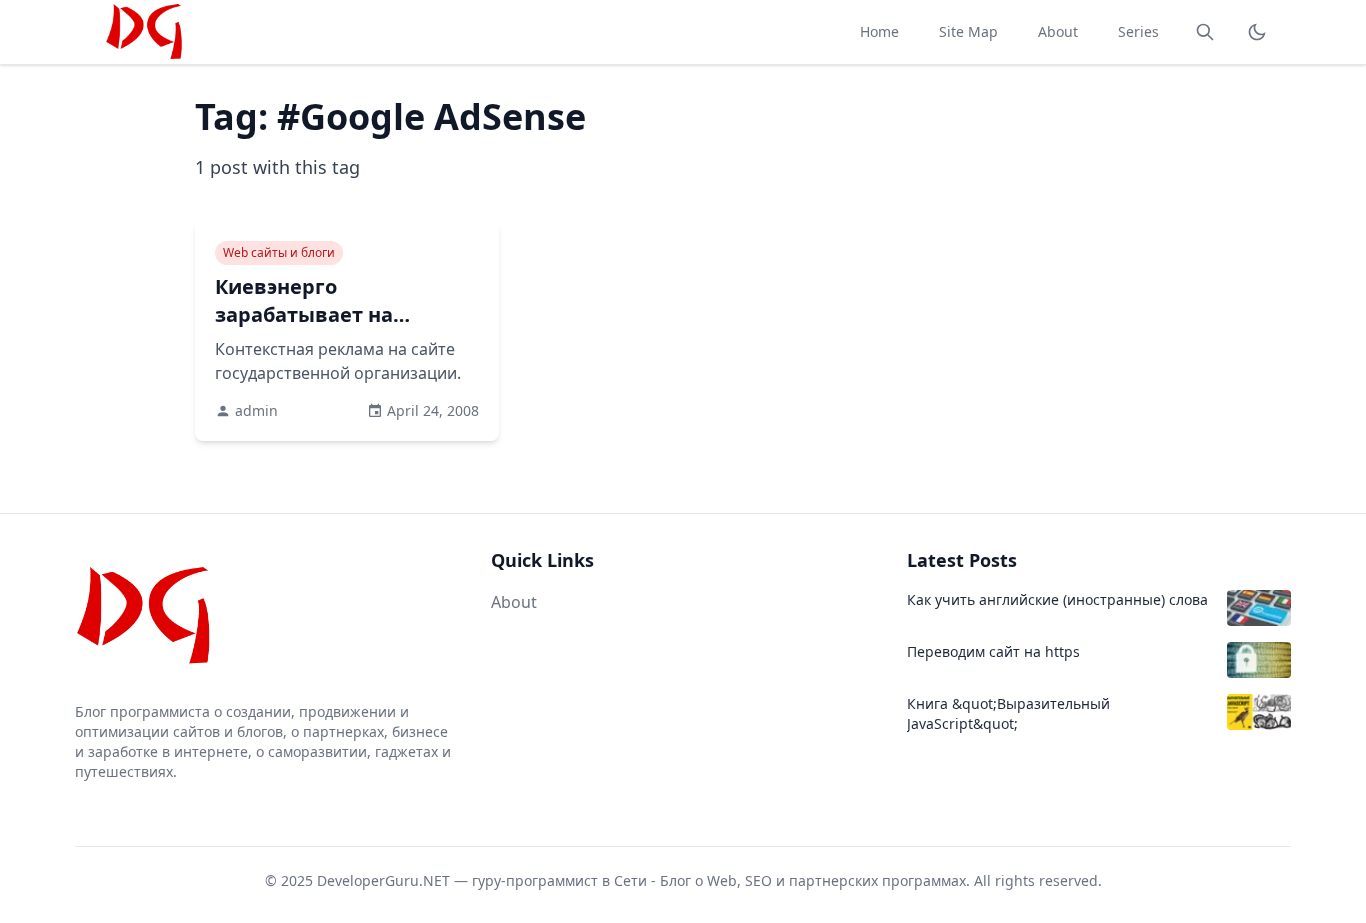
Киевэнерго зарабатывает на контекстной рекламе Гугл (329, 328)
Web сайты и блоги (279, 252)
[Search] (1205, 32)
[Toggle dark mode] (1257, 32)
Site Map (968, 31)
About (1058, 31)
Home (879, 31)
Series (1138, 31)
